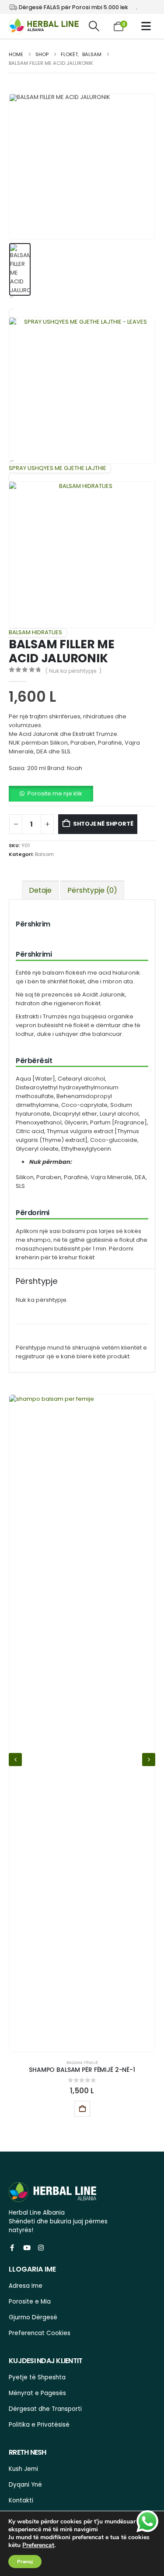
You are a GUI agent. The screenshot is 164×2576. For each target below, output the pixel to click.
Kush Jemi (23, 2469)
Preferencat (38, 2545)
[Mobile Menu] (148, 26)
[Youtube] (26, 2248)
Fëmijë (91, 2062)
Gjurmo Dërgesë (33, 2317)
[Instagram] (41, 2248)
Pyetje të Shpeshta (37, 2377)
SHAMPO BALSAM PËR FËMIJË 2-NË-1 (82, 2070)
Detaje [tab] (40, 890)
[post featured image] (82, 1723)
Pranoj (25, 2562)
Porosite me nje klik (55, 793)
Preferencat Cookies (40, 2333)
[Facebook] (12, 2248)
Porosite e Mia (30, 2302)
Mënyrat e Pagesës (37, 2393)
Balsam (44, 854)
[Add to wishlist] (105, 2109)
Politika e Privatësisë (39, 2425)
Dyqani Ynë (25, 2485)
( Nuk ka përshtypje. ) (73, 671)
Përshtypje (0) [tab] (92, 890)
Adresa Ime (26, 2286)
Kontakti (21, 2500)
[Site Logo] (44, 27)
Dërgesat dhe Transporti (45, 2409)
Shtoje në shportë (103, 824)
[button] (94, 26)
